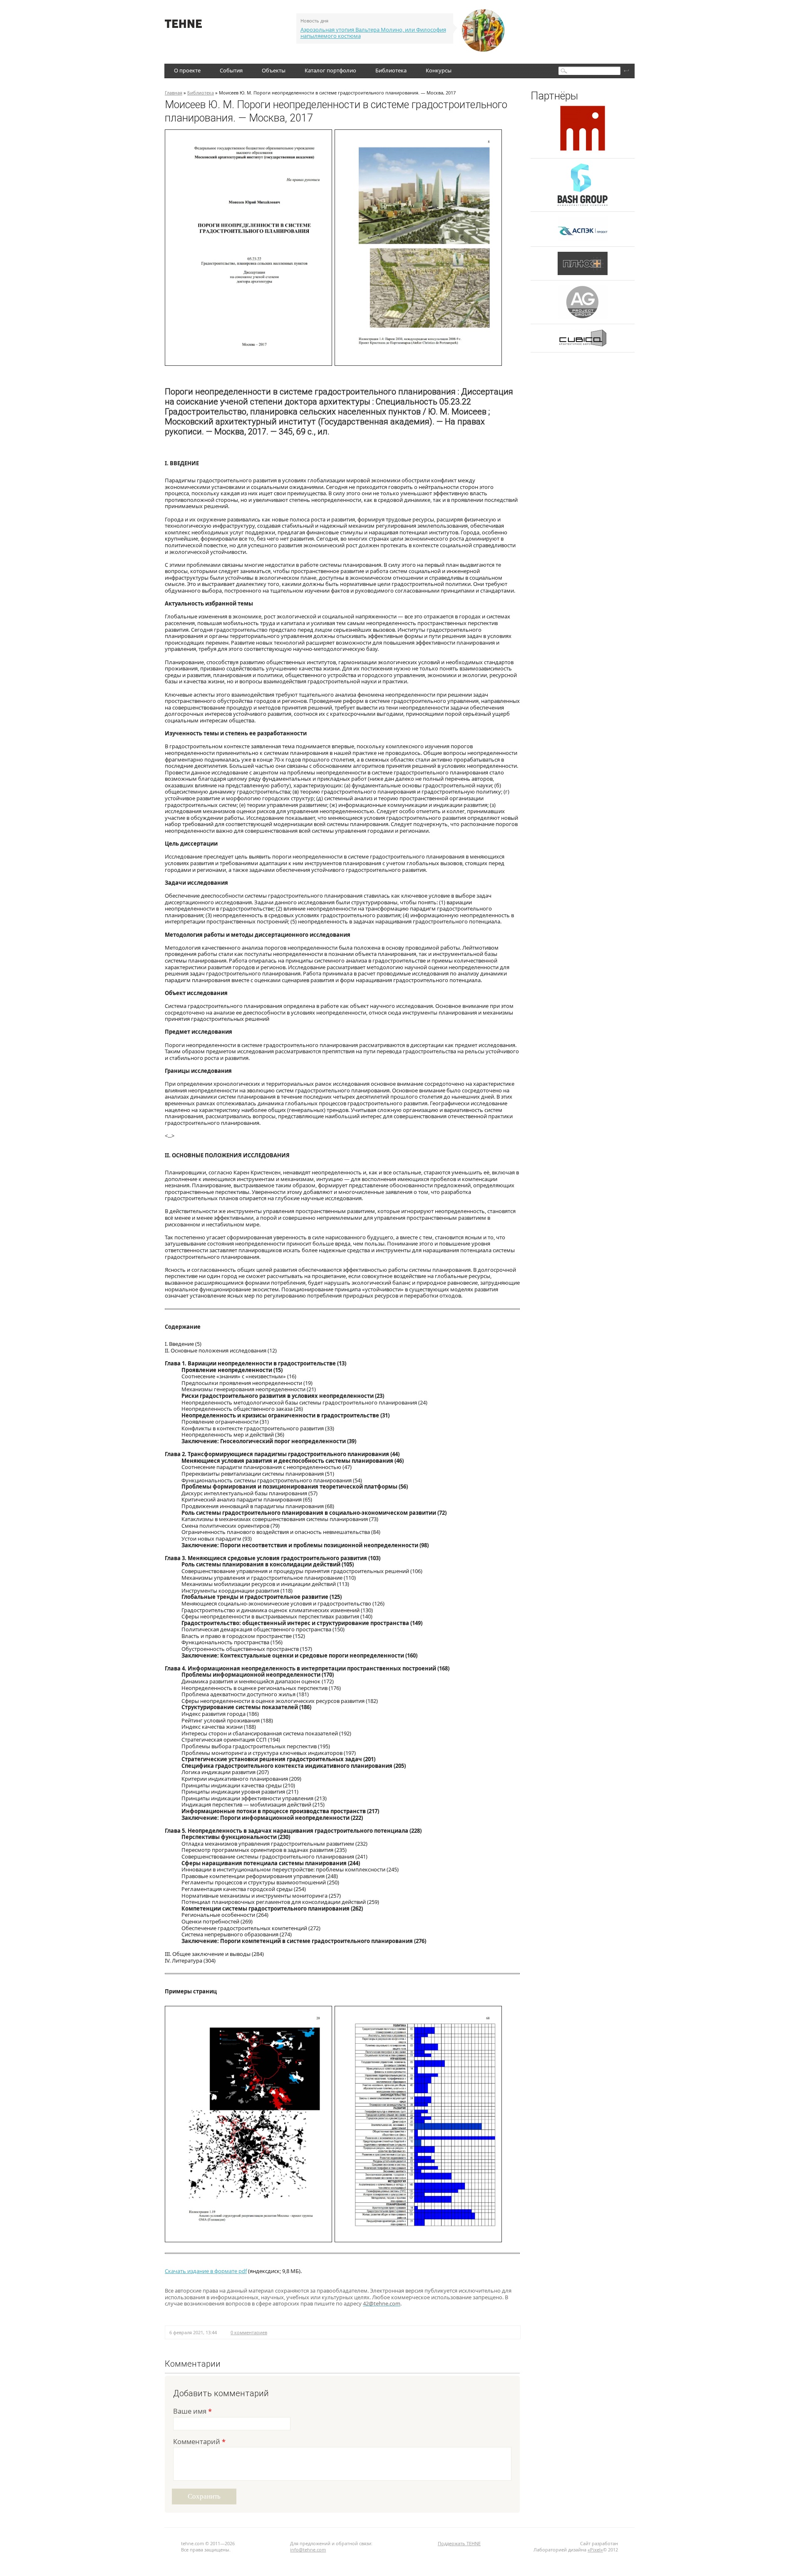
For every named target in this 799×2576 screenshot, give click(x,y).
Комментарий (199, 2442)
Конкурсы (439, 70)
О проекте (187, 70)
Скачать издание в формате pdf (206, 2271)
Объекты (274, 70)
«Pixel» (595, 2550)
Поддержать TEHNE (459, 2543)
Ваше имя (192, 2412)
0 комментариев (249, 2332)
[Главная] (183, 26)
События (231, 70)
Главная (174, 93)
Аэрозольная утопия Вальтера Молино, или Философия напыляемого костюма (373, 33)
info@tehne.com (308, 2550)
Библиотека (391, 70)
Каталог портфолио (330, 70)
